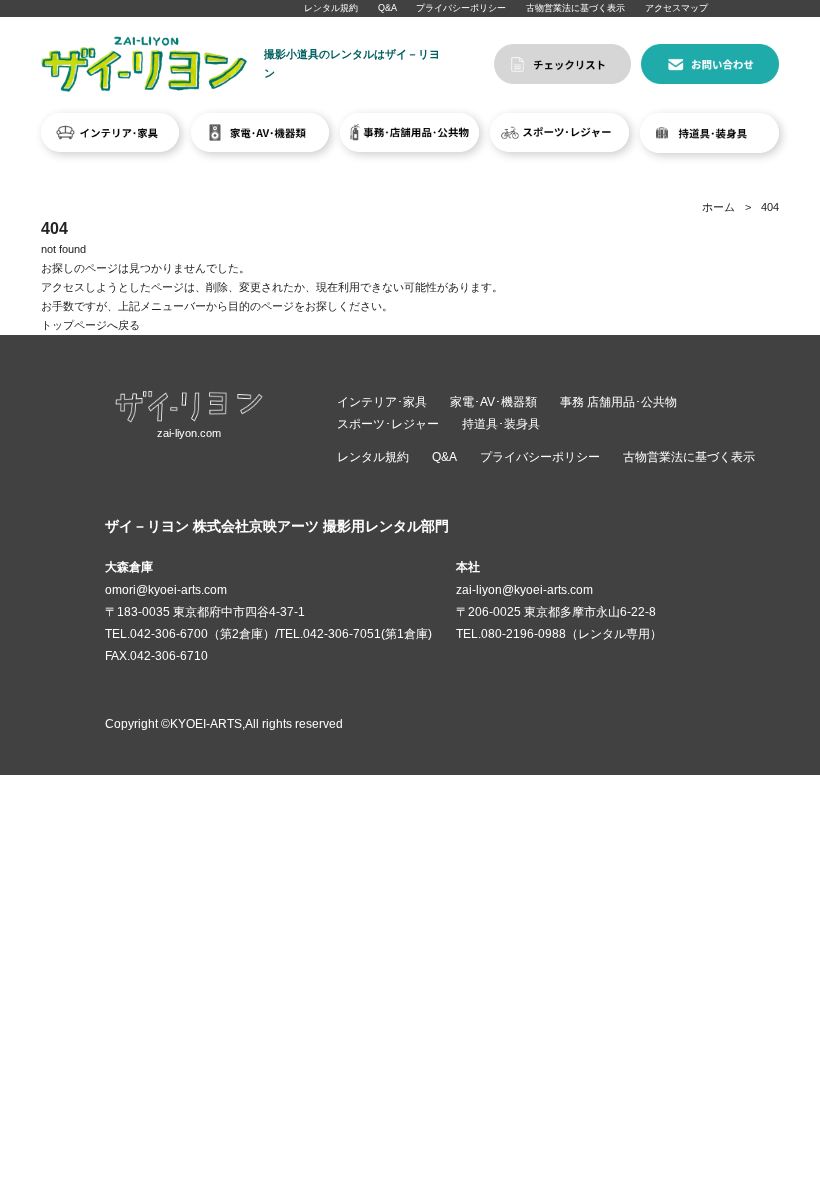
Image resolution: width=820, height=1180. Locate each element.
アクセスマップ (676, 8)
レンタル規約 (331, 8)
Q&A (387, 8)
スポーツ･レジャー (388, 424)
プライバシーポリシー (461, 8)
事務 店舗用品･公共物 (618, 402)
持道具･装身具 (501, 424)
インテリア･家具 (382, 402)
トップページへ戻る (90, 325)
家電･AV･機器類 (493, 402)
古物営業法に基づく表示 (575, 8)
